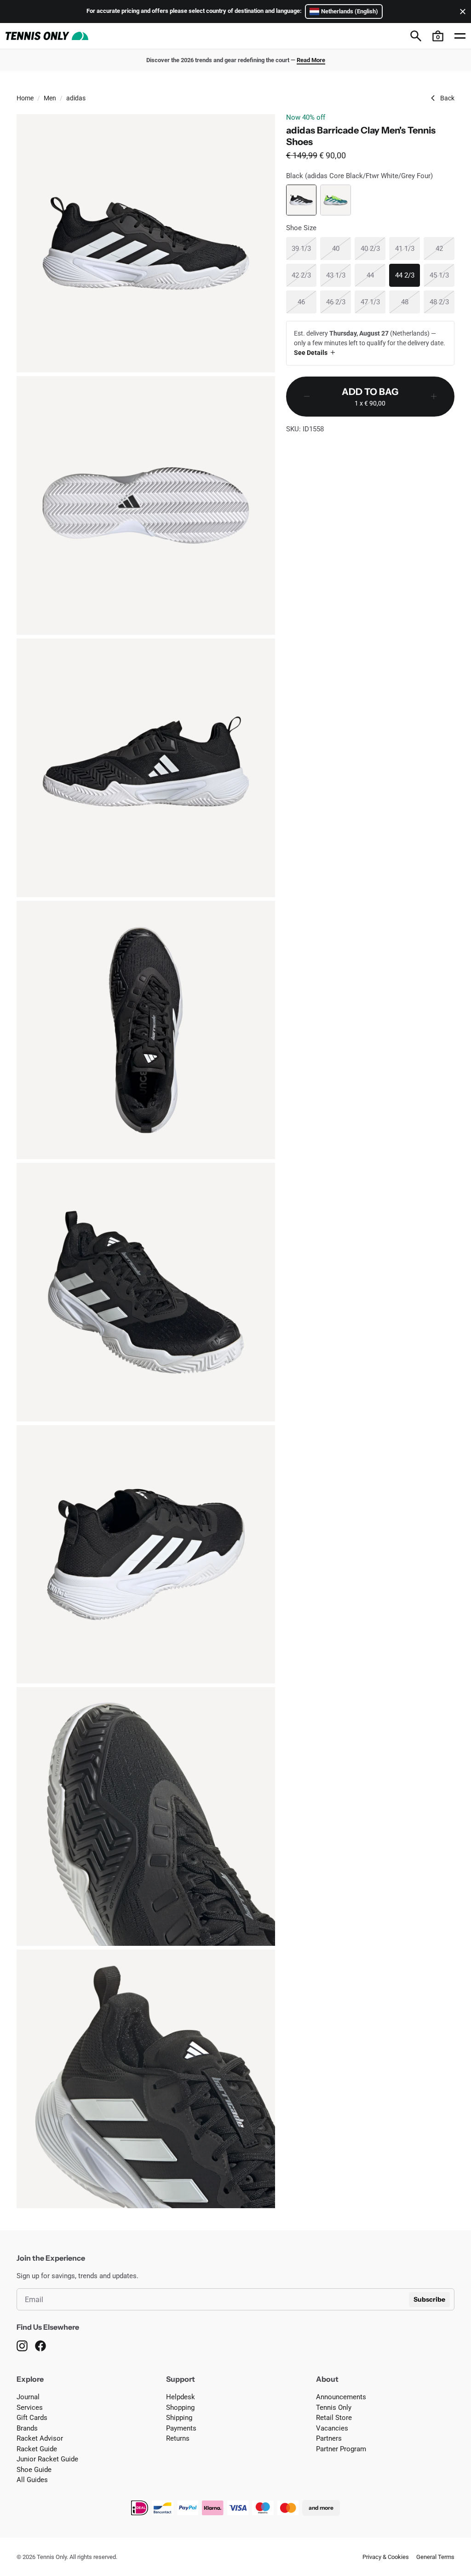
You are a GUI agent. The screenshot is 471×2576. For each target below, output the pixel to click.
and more (321, 2508)
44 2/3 (408, 275)
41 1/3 (408, 248)
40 (342, 248)
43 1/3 (339, 275)
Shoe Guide (34, 2470)
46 (307, 302)
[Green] (336, 200)
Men (50, 98)
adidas (76, 98)
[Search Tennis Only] (416, 36)
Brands (27, 2428)
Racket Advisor (40, 2438)
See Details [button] (311, 353)
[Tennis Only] (47, 36)
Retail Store (334, 2418)
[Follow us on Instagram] (22, 2346)
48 (411, 302)
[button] (438, 36)
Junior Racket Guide (47, 2459)
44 (376, 275)
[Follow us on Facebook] (40, 2346)
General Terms (435, 2557)
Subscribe (429, 2299)
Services (30, 2408)
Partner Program (341, 2449)
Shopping (180, 2408)
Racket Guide (37, 2449)
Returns (178, 2438)
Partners (329, 2438)
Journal (28, 2397)
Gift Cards (32, 2418)
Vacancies (332, 2428)
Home (25, 98)
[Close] (461, 12)
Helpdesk (181, 2397)
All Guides (32, 2480)
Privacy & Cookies (386, 2557)
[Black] (302, 200)
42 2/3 (304, 275)
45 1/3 (442, 275)
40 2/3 (373, 248)
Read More (311, 60)
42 (445, 248)
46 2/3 (339, 302)
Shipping (179, 2418)
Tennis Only (334, 2408)
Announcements (341, 2397)
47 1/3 (373, 302)
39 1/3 (304, 248)
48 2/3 (442, 302)
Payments (181, 2428)
